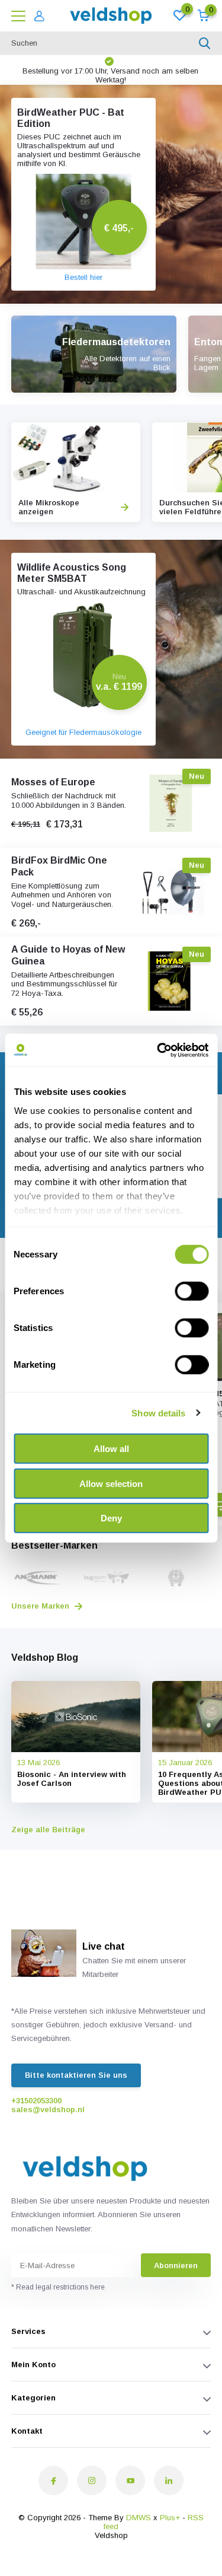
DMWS (139, 2518)
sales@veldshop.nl (48, 2109)
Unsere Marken (41, 1606)
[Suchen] (205, 43)
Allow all (111, 1449)
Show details (158, 1413)
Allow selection (111, 1483)
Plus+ (170, 2518)
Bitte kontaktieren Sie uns (76, 2075)
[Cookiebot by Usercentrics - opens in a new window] (158, 1050)
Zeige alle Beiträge (48, 1830)
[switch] (192, 1291)
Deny (111, 1518)
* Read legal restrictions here (58, 2287)
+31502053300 (36, 2101)
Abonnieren (176, 2265)
